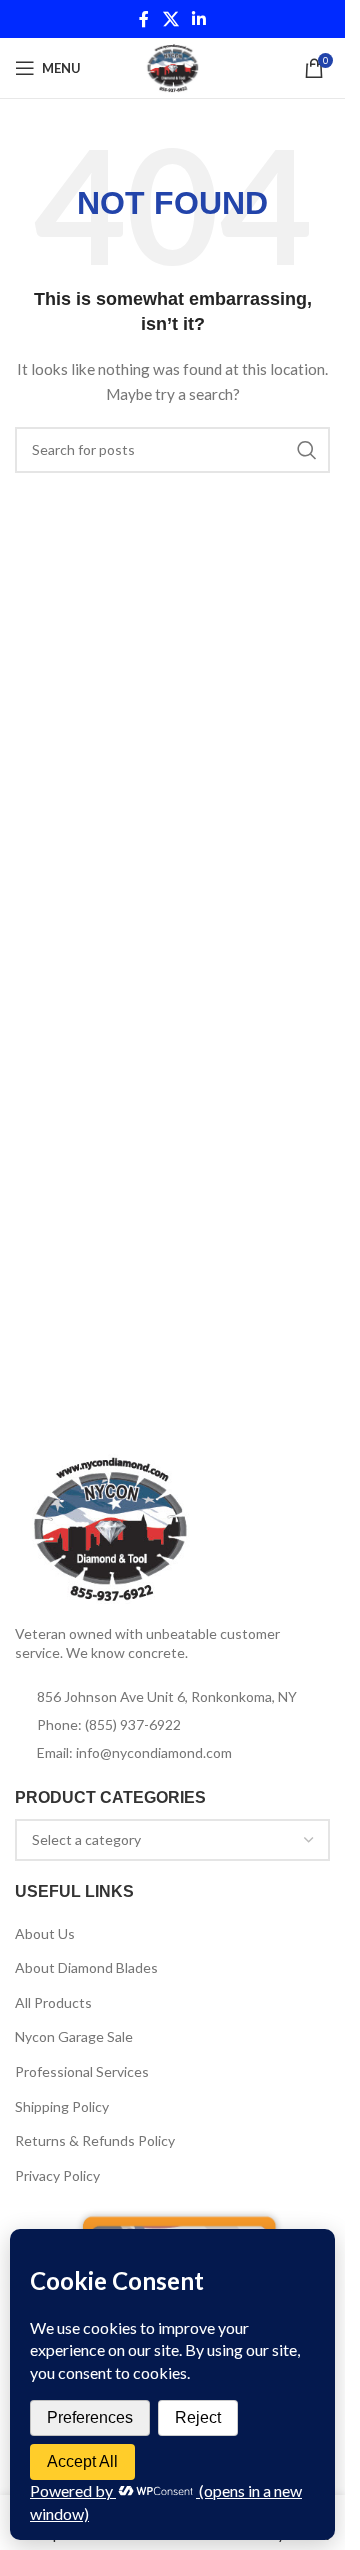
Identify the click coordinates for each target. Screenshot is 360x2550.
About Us (45, 1933)
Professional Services (82, 2071)
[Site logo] (172, 66)
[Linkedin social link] (199, 19)
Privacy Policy (57, 2175)
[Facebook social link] (144, 19)
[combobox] (172, 1840)
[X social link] (170, 19)
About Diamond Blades (86, 1967)
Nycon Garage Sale (74, 2036)
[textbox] (172, 1840)
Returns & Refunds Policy (95, 2140)
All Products (53, 2002)
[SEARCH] (307, 450)
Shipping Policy (62, 2106)
